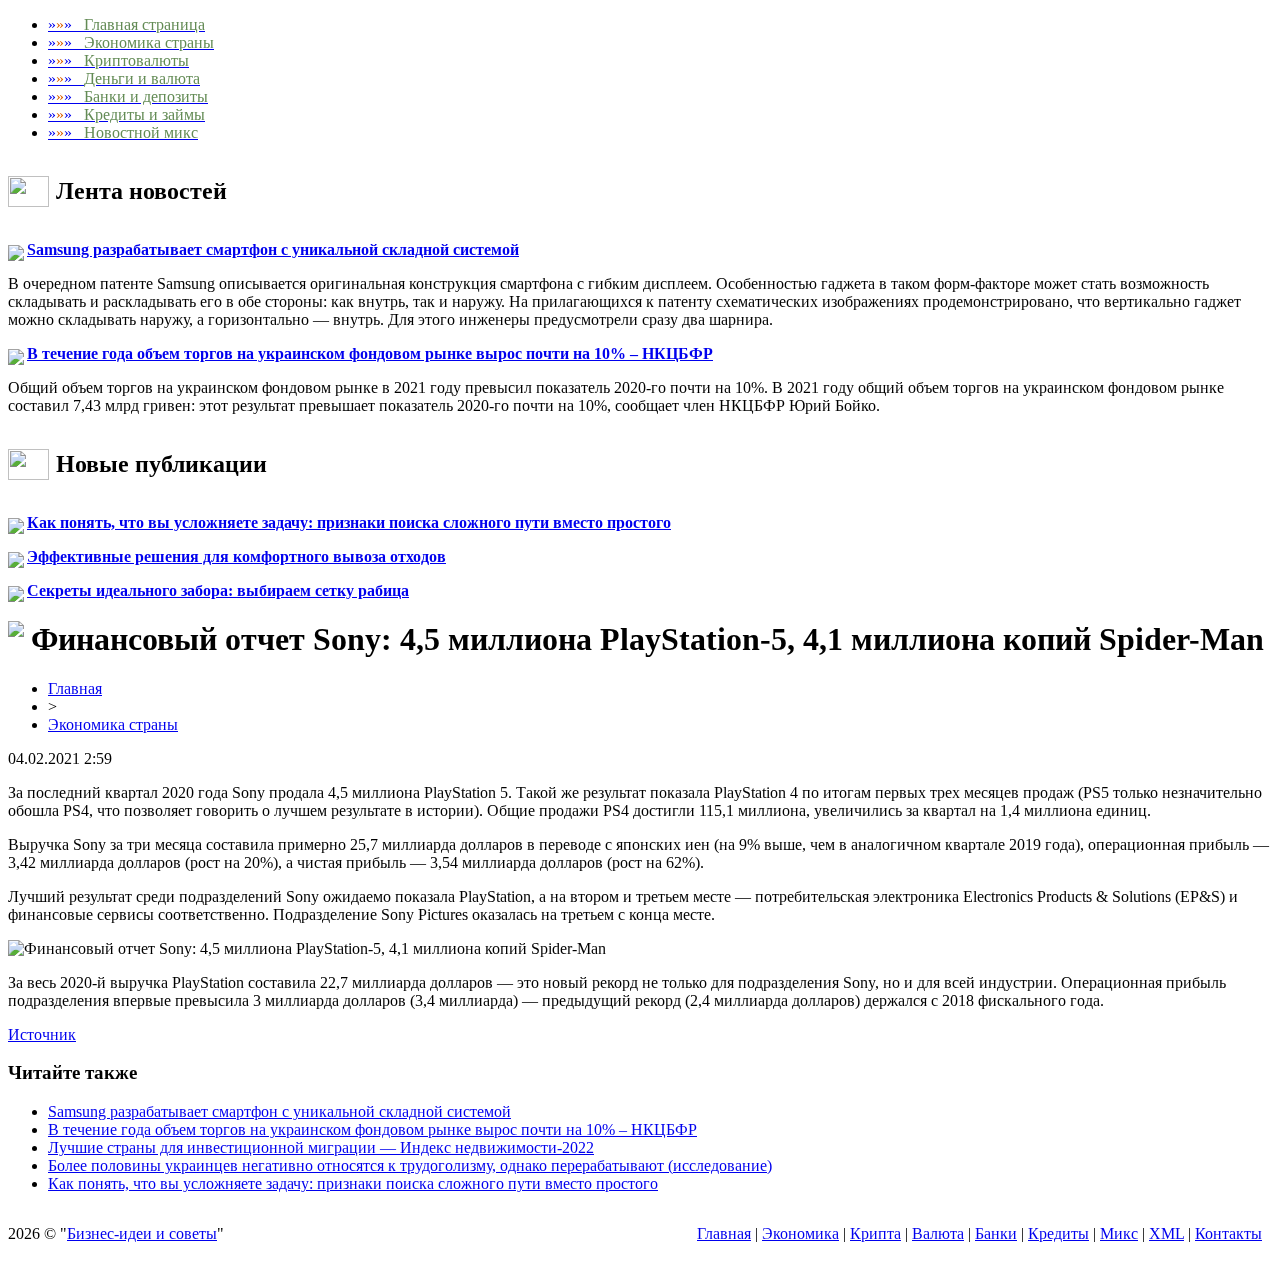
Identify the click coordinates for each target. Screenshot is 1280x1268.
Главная (75, 688)
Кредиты (1058, 1233)
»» (126, 24)
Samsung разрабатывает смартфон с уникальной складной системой (273, 249)
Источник (42, 1034)
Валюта (938, 1233)
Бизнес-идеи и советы (142, 1233)
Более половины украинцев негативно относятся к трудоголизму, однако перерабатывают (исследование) (410, 1165)
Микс (1119, 1233)
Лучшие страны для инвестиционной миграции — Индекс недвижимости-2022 (321, 1147)
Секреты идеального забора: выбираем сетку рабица (218, 590)
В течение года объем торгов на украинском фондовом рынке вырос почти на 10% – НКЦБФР (370, 353)
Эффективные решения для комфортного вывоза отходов (236, 556)
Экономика (800, 1233)
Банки (996, 1233)
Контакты (1228, 1233)
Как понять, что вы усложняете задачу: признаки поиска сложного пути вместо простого (349, 522)
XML (1166, 1233)
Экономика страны (113, 724)
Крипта (875, 1233)
